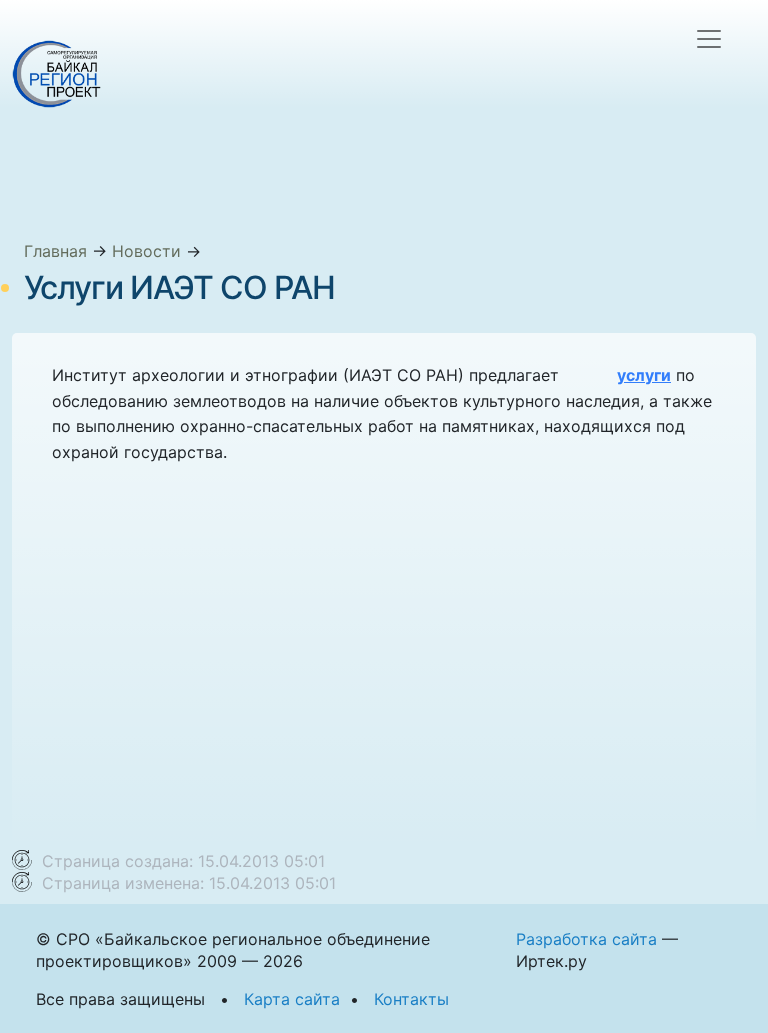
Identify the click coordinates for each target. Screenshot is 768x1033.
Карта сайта (292, 999)
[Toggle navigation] (709, 39)
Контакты (411, 999)
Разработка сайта (586, 939)
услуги (644, 375)
